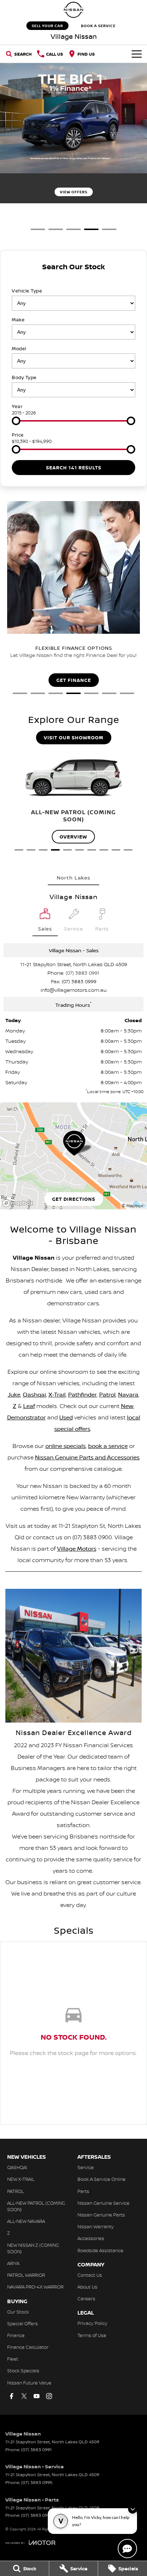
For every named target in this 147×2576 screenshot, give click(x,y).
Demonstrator (26, 1417)
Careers (86, 2299)
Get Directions (74, 1199)
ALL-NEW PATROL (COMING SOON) (36, 2206)
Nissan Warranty (96, 2226)
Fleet (13, 2359)
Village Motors (77, 1549)
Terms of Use (92, 2335)
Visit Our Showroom (74, 738)
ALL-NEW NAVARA (26, 2221)
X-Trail (57, 1394)
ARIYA (13, 2263)
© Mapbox (132, 1206)
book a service (108, 1446)
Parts (83, 2191)
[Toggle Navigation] (137, 54)
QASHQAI (17, 2167)
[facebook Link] (12, 2396)
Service (86, 2167)
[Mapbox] (19, 1203)
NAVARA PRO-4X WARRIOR (35, 2287)
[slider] (16, 421)
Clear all (73, 279)
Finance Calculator (28, 2347)
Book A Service (98, 26)
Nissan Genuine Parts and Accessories (87, 1457)
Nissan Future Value (29, 2383)
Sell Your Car (47, 26)
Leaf (29, 1406)
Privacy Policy (92, 2323)
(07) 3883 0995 (37, 2482)
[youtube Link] (37, 2396)
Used (66, 1417)
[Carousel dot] (38, 229)
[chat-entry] (127, 2549)
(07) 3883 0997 (37, 2515)
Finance (16, 2335)
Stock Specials (23, 2371)
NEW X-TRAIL (21, 2179)
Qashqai (34, 1394)
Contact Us (90, 2275)
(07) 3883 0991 (83, 973)
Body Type (24, 377)
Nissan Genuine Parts (101, 2215)
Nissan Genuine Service (103, 2203)
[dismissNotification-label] (133, 2509)
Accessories (91, 2238)
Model (19, 348)
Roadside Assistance (100, 2250)
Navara (128, 1394)
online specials (65, 1446)
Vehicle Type (27, 291)
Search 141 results (74, 468)
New (127, 1406)
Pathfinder (82, 1394)
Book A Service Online (102, 2179)
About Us (87, 2287)
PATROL (16, 2191)
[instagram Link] (49, 2396)
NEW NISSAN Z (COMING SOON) (33, 2248)
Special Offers (22, 2323)
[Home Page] (73, 10)
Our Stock (18, 2312)
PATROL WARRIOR (26, 2275)
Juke (14, 1394)
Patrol (107, 1394)
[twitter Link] (24, 2396)
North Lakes (73, 878)
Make (18, 320)
